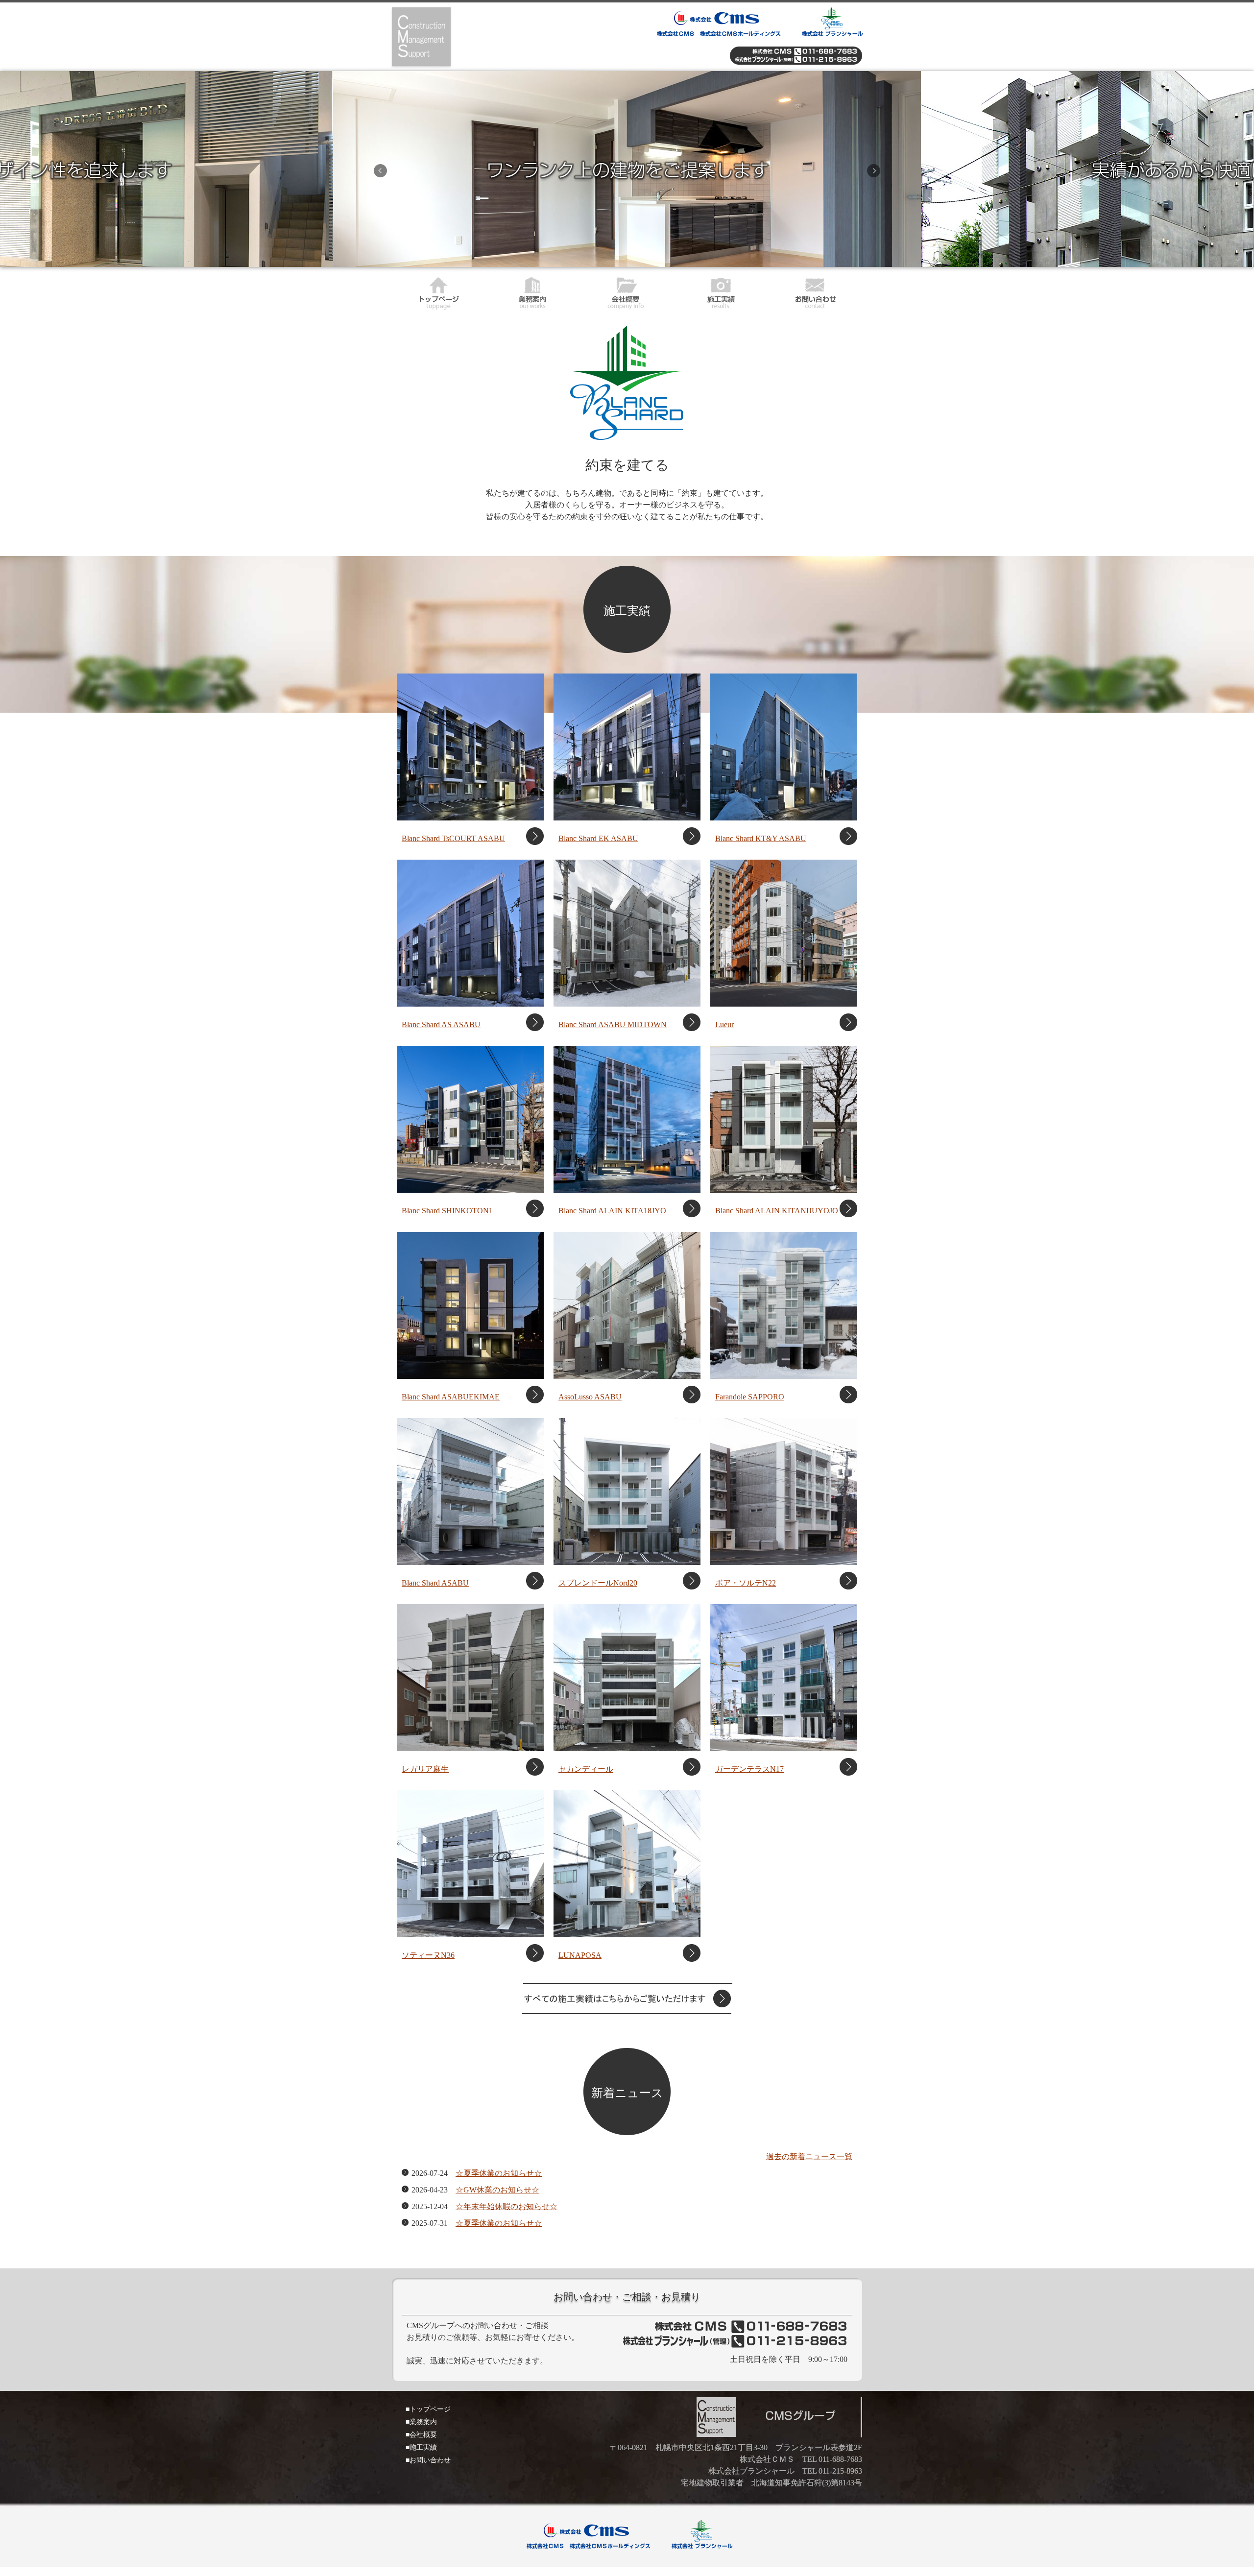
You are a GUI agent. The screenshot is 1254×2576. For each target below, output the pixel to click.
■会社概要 (421, 2435)
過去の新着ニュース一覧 (809, 2156)
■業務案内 (421, 2422)
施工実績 (721, 291)
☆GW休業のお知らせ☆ (497, 2190)
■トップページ (428, 2409)
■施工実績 (421, 2447)
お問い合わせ (815, 291)
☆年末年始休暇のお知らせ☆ (506, 2206)
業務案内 (533, 291)
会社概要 (627, 291)
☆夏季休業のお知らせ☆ (499, 2173)
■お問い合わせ (428, 2460)
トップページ (439, 291)
